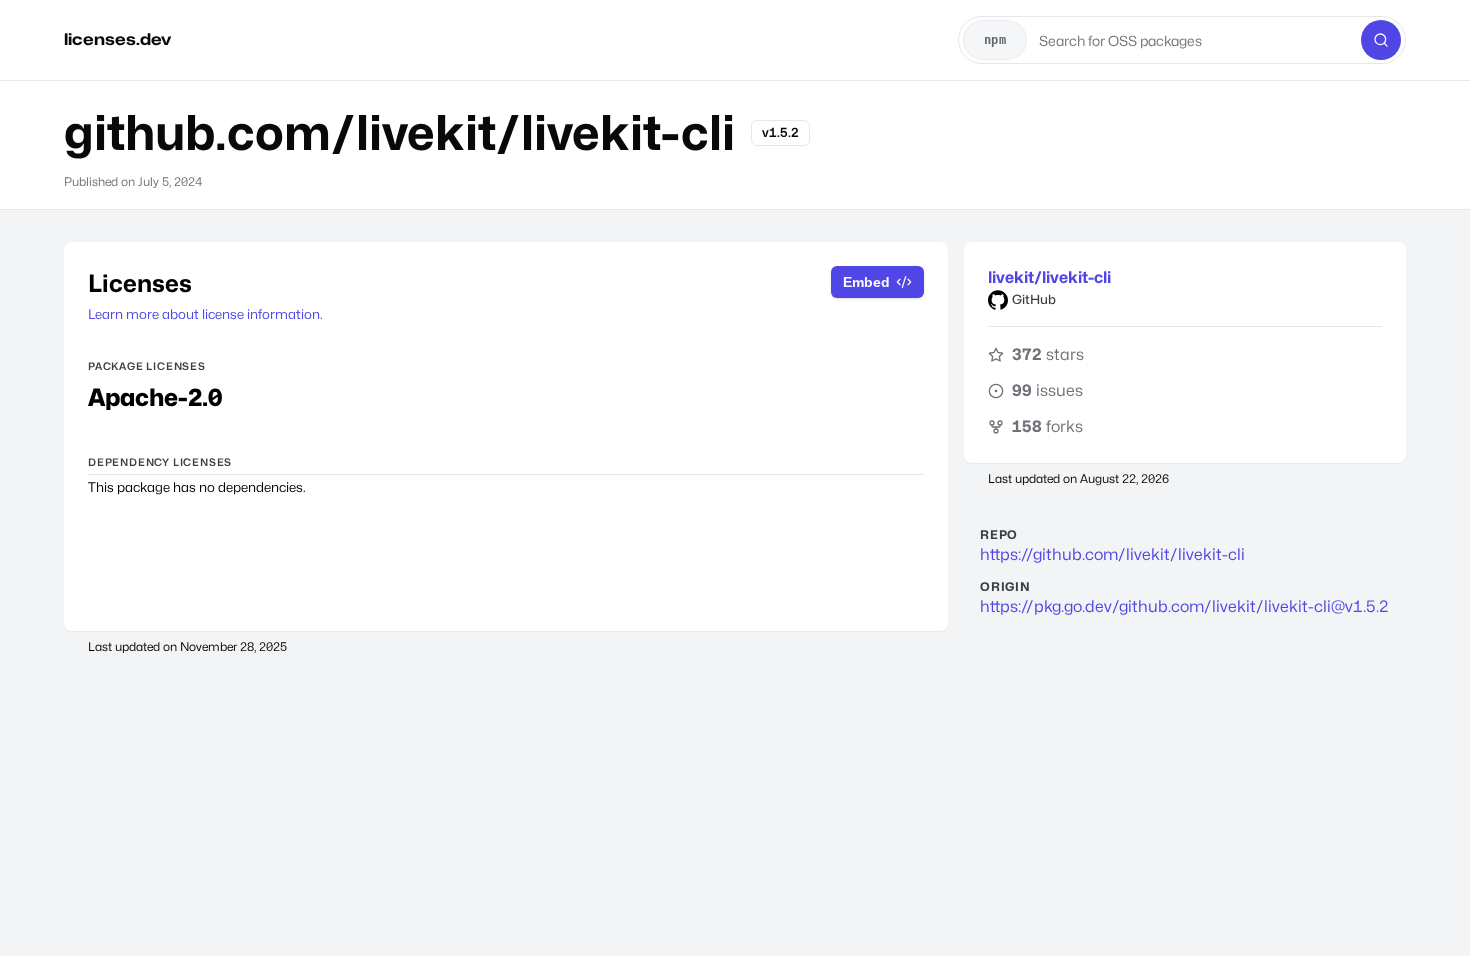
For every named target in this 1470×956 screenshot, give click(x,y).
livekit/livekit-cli (1049, 277)
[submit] (1381, 40)
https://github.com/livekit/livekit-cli (1112, 554)
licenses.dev (117, 39)
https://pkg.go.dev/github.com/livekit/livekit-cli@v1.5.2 (1184, 606)
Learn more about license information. (205, 314)
